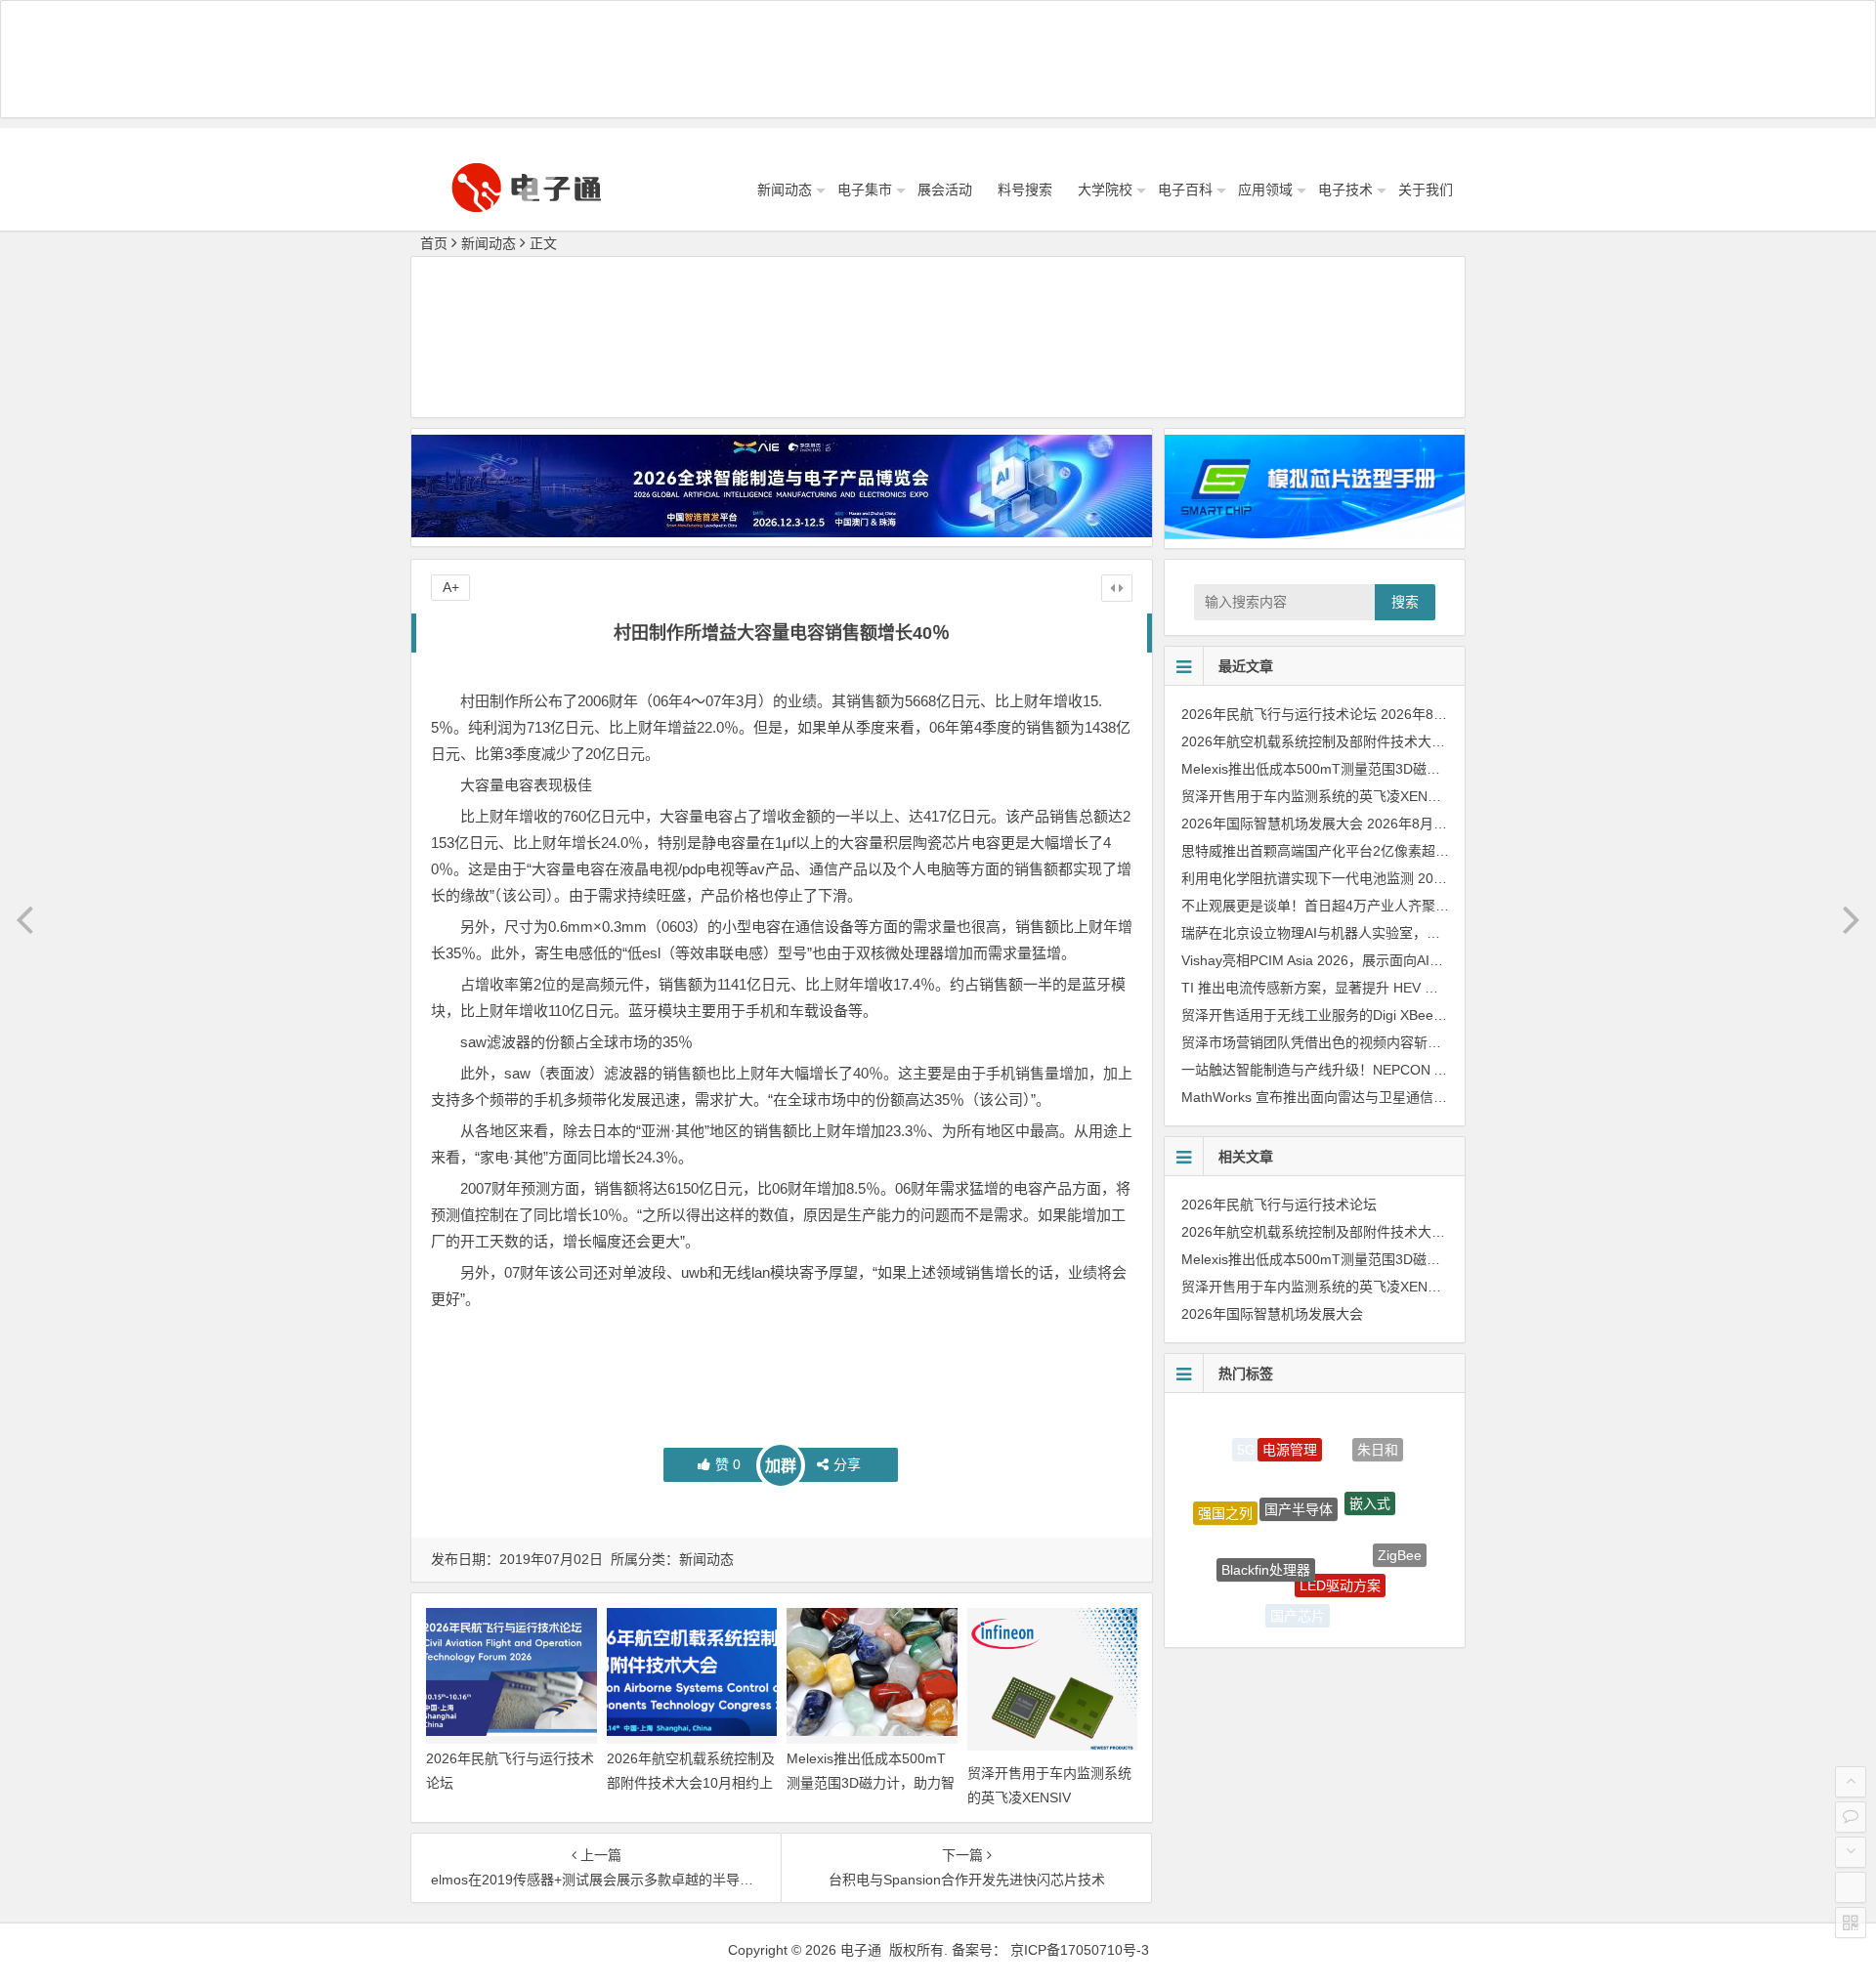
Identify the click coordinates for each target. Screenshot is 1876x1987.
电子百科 (1185, 190)
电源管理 (1290, 1427)
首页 (434, 243)
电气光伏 (1367, 1598)
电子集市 (865, 190)
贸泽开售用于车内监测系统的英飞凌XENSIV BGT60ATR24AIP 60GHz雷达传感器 (1428, 796)
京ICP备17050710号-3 (1080, 1950)
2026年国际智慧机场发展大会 (1272, 824)
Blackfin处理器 (1266, 1528)
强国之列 (1225, 1495)
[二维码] (1851, 1923)
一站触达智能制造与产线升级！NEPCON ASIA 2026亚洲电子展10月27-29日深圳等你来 (1448, 1070)
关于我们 (1426, 190)
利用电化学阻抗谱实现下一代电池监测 (1298, 878)
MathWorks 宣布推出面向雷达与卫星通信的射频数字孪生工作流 (1376, 1097)
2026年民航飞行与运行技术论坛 (1279, 714)
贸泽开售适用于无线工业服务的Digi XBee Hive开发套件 (1350, 1015)
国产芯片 (1298, 1600)
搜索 (1405, 602)
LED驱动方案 (1340, 1542)
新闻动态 (785, 190)
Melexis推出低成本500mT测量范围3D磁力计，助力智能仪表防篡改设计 (871, 1783)
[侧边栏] (1117, 588)
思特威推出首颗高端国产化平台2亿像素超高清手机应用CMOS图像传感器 (1404, 851)
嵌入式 (1370, 1465)
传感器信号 (1236, 1575)
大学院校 (1105, 190)
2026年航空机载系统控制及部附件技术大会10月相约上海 (691, 1783)
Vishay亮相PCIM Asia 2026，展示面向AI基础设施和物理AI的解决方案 (1394, 960)
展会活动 (945, 190)
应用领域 (1265, 190)
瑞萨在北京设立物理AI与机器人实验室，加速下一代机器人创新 (1372, 933)
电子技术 (1345, 190)
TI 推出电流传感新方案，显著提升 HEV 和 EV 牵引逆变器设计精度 (1384, 988)
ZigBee (1400, 1534)
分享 (847, 1464)
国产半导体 (1299, 1461)
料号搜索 (1025, 190)
